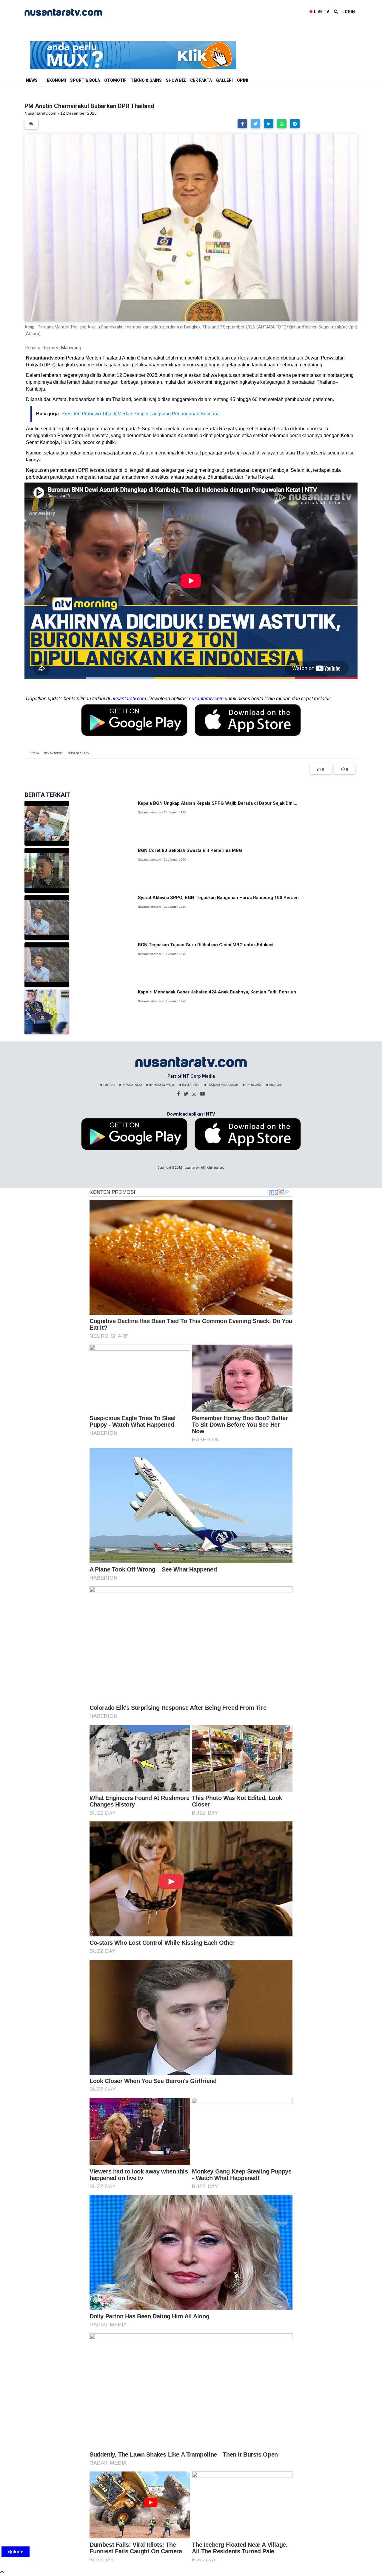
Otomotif (115, 80)
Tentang (109, 1085)
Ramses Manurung (62, 348)
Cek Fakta (201, 80)
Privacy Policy (132, 1085)
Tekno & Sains (146, 80)
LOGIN (349, 12)
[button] (242, 124)
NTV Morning (53, 753)
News (32, 80)
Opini (243, 80)
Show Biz (176, 80)
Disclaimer (190, 1085)
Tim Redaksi (254, 1085)
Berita (34, 753)
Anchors (275, 1085)
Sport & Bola (85, 80)
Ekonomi (56, 80)
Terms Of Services (161, 1085)
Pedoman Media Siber (222, 1085)
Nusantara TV (78, 753)
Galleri (224, 80)
